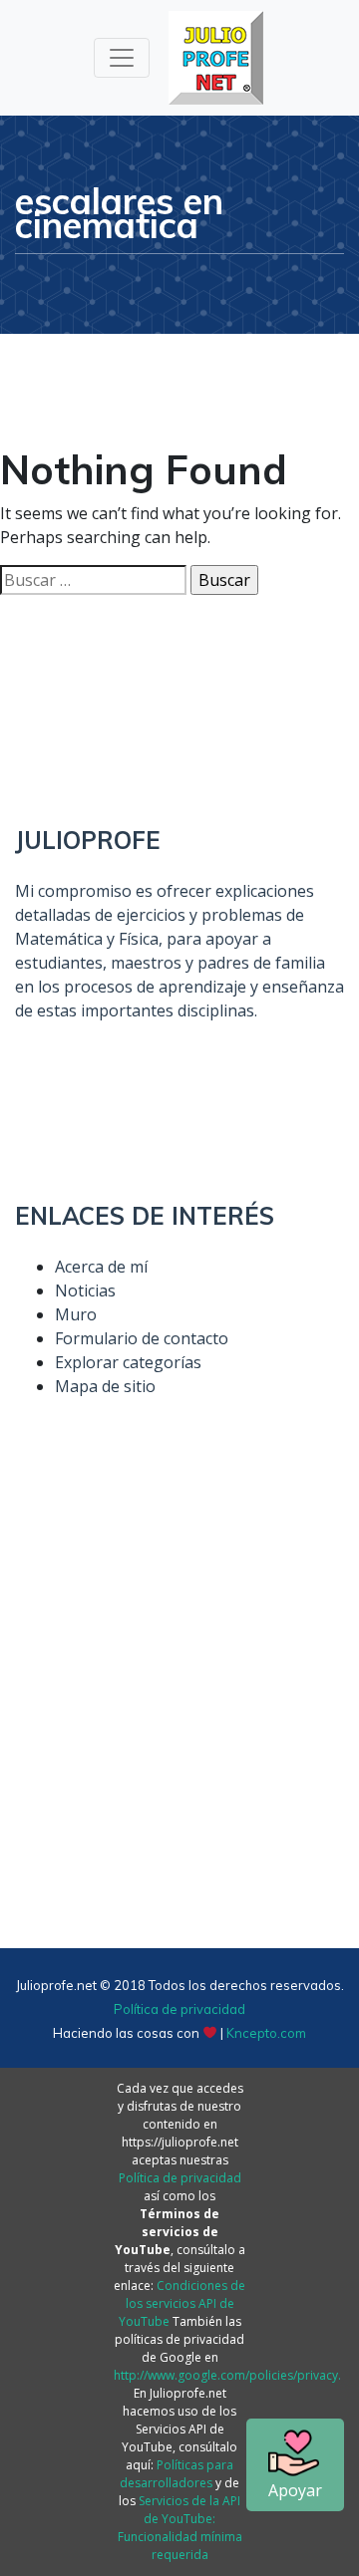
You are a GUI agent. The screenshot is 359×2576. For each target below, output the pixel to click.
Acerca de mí (101, 1267)
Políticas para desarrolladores (177, 2474)
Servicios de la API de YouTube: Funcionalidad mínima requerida (180, 2528)
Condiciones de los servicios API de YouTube (182, 2303)
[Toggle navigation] (122, 58)
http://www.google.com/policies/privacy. (227, 2375)
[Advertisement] (179, 1715)
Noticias (85, 1290)
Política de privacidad (179, 2009)
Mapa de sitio (105, 1386)
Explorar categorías (128, 1362)
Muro (76, 1314)
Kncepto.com (266, 2033)
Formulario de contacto (142, 1338)
